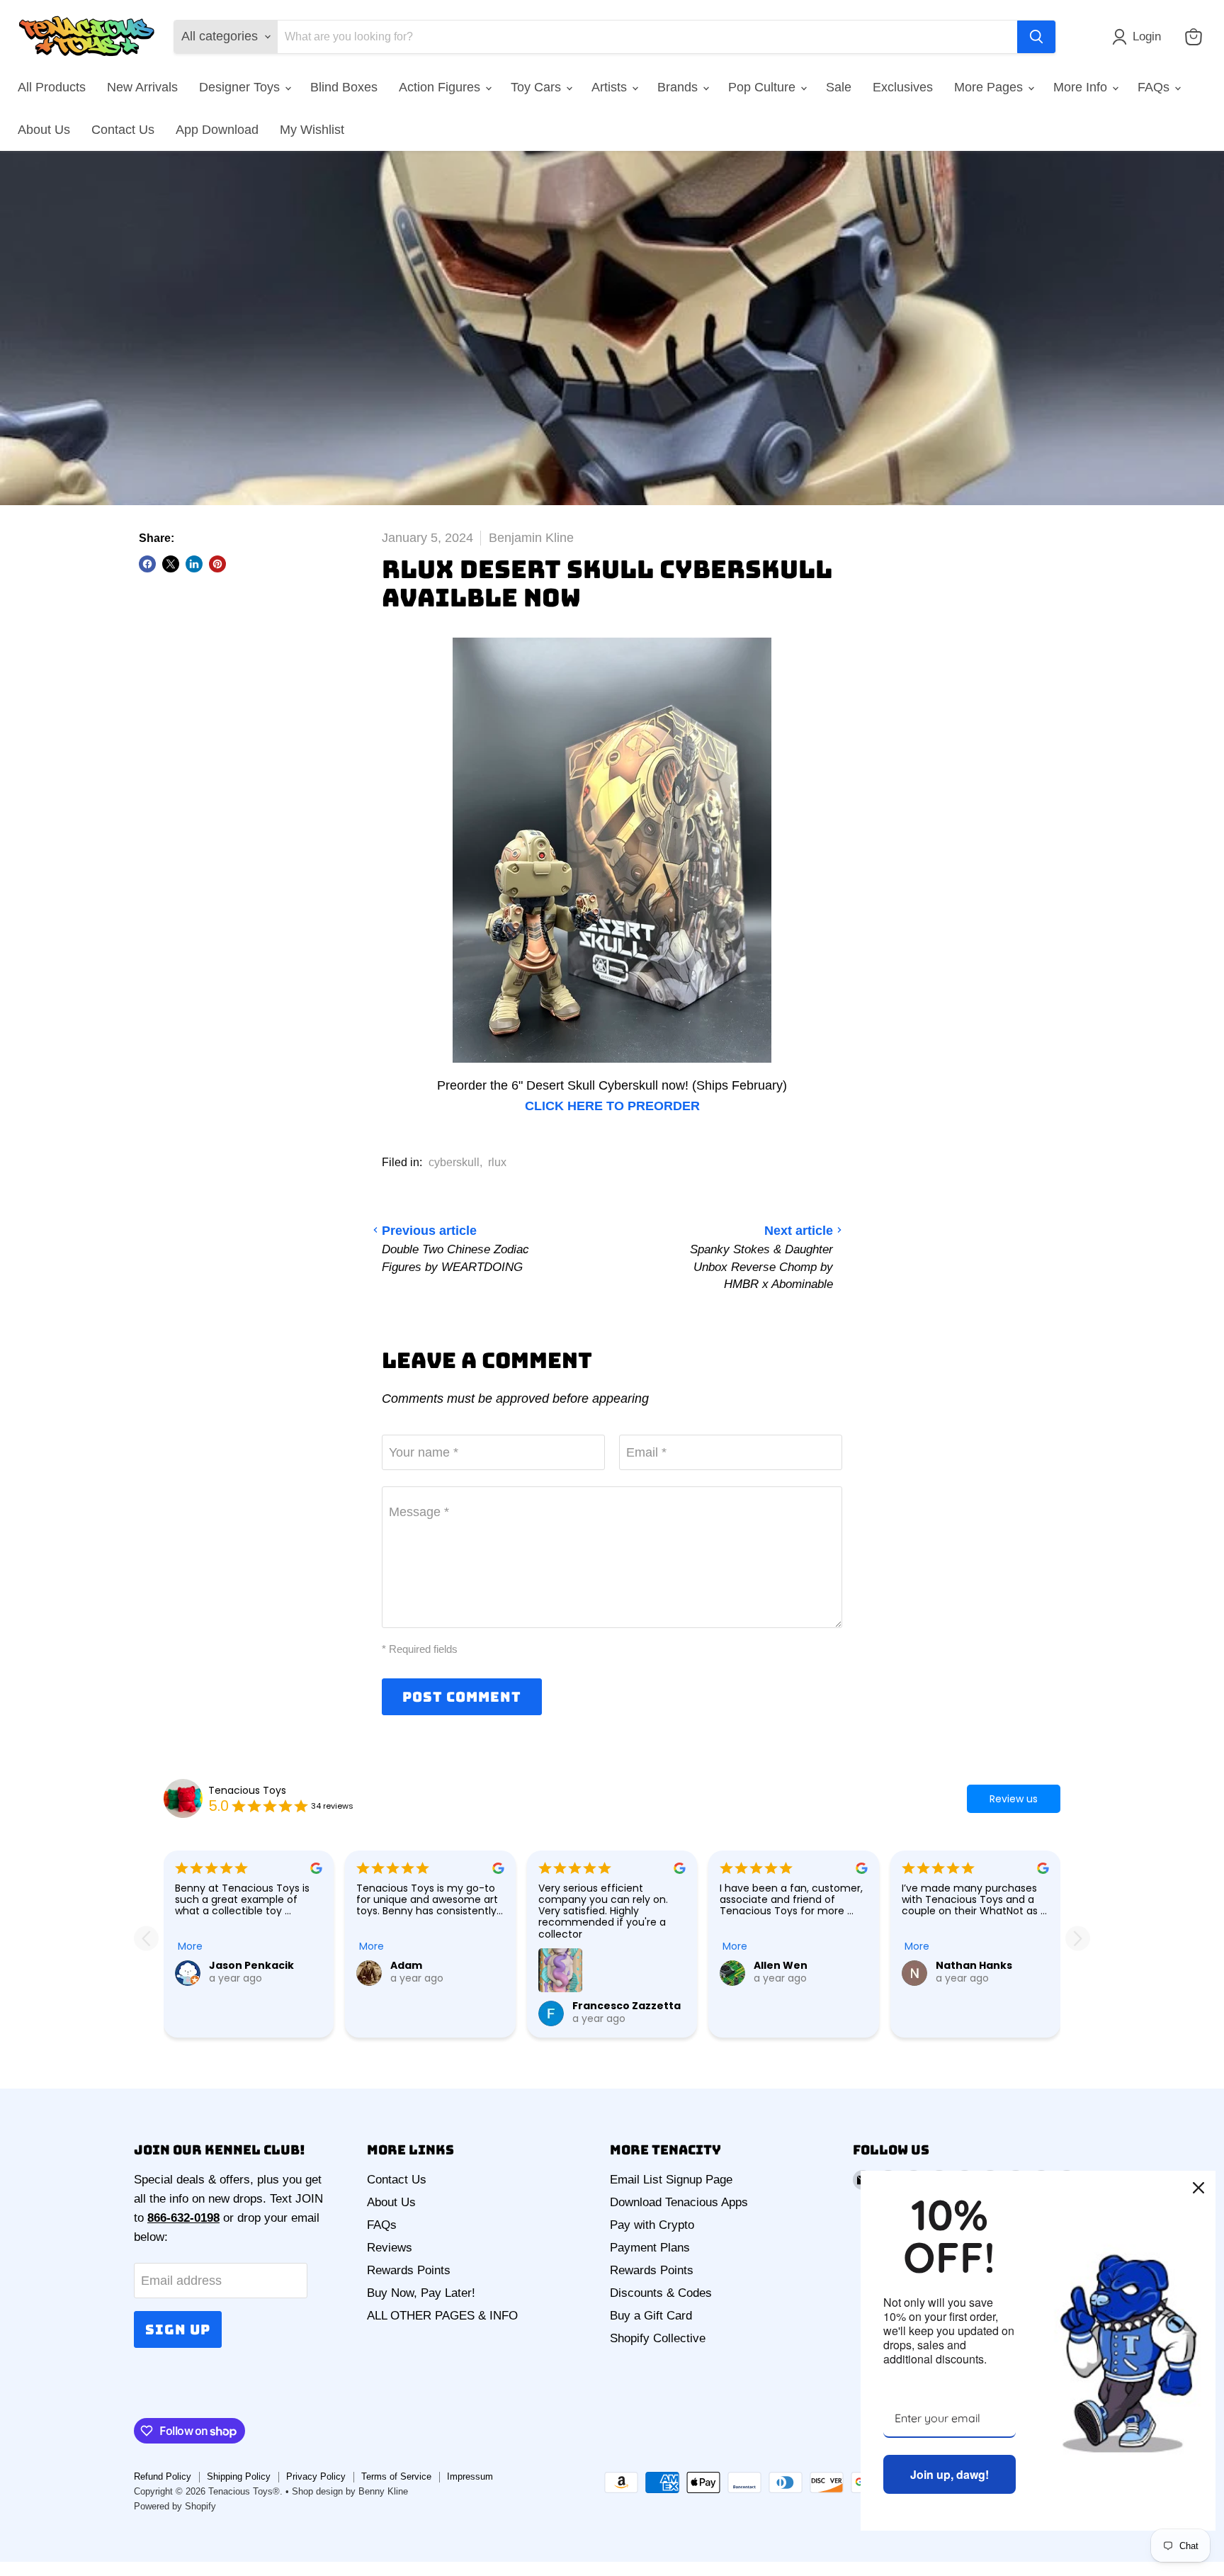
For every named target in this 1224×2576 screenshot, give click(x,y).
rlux (497, 1162)
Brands (679, 87)
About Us (44, 130)
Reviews (390, 2248)
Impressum (470, 2476)
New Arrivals (142, 87)
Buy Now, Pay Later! (421, 2293)
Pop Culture (764, 87)
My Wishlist (312, 130)
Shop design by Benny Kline (350, 2491)
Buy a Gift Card (651, 2316)
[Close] (1198, 2188)
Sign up (178, 2329)
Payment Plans (650, 2248)
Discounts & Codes (661, 2293)
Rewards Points (409, 2270)
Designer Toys (241, 87)
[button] (1140, 37)
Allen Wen (781, 1965)
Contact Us (123, 130)
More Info (1082, 87)
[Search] (1036, 37)
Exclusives (903, 87)
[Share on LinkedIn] (194, 564)
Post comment (462, 1697)
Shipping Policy (239, 2476)
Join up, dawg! (950, 2474)
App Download (217, 130)
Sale (839, 87)
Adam (406, 1965)
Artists (611, 87)
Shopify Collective (658, 2338)
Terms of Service (396, 2476)
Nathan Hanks (974, 1965)
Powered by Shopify (175, 2506)
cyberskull (454, 1162)
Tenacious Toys (247, 1790)
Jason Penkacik (251, 1965)
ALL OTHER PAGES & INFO (442, 2316)
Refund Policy (163, 2476)
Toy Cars (538, 87)
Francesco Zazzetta (627, 2006)
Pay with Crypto (652, 2225)
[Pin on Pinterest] (217, 564)
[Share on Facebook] (147, 564)
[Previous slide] (146, 1938)
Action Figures (441, 87)
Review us (1014, 1799)
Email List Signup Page (671, 2180)
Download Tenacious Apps (679, 2202)
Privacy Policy (316, 2476)
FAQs (1155, 87)
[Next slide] (1078, 1938)
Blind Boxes (344, 87)
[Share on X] (171, 564)
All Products (52, 87)
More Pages (990, 87)
